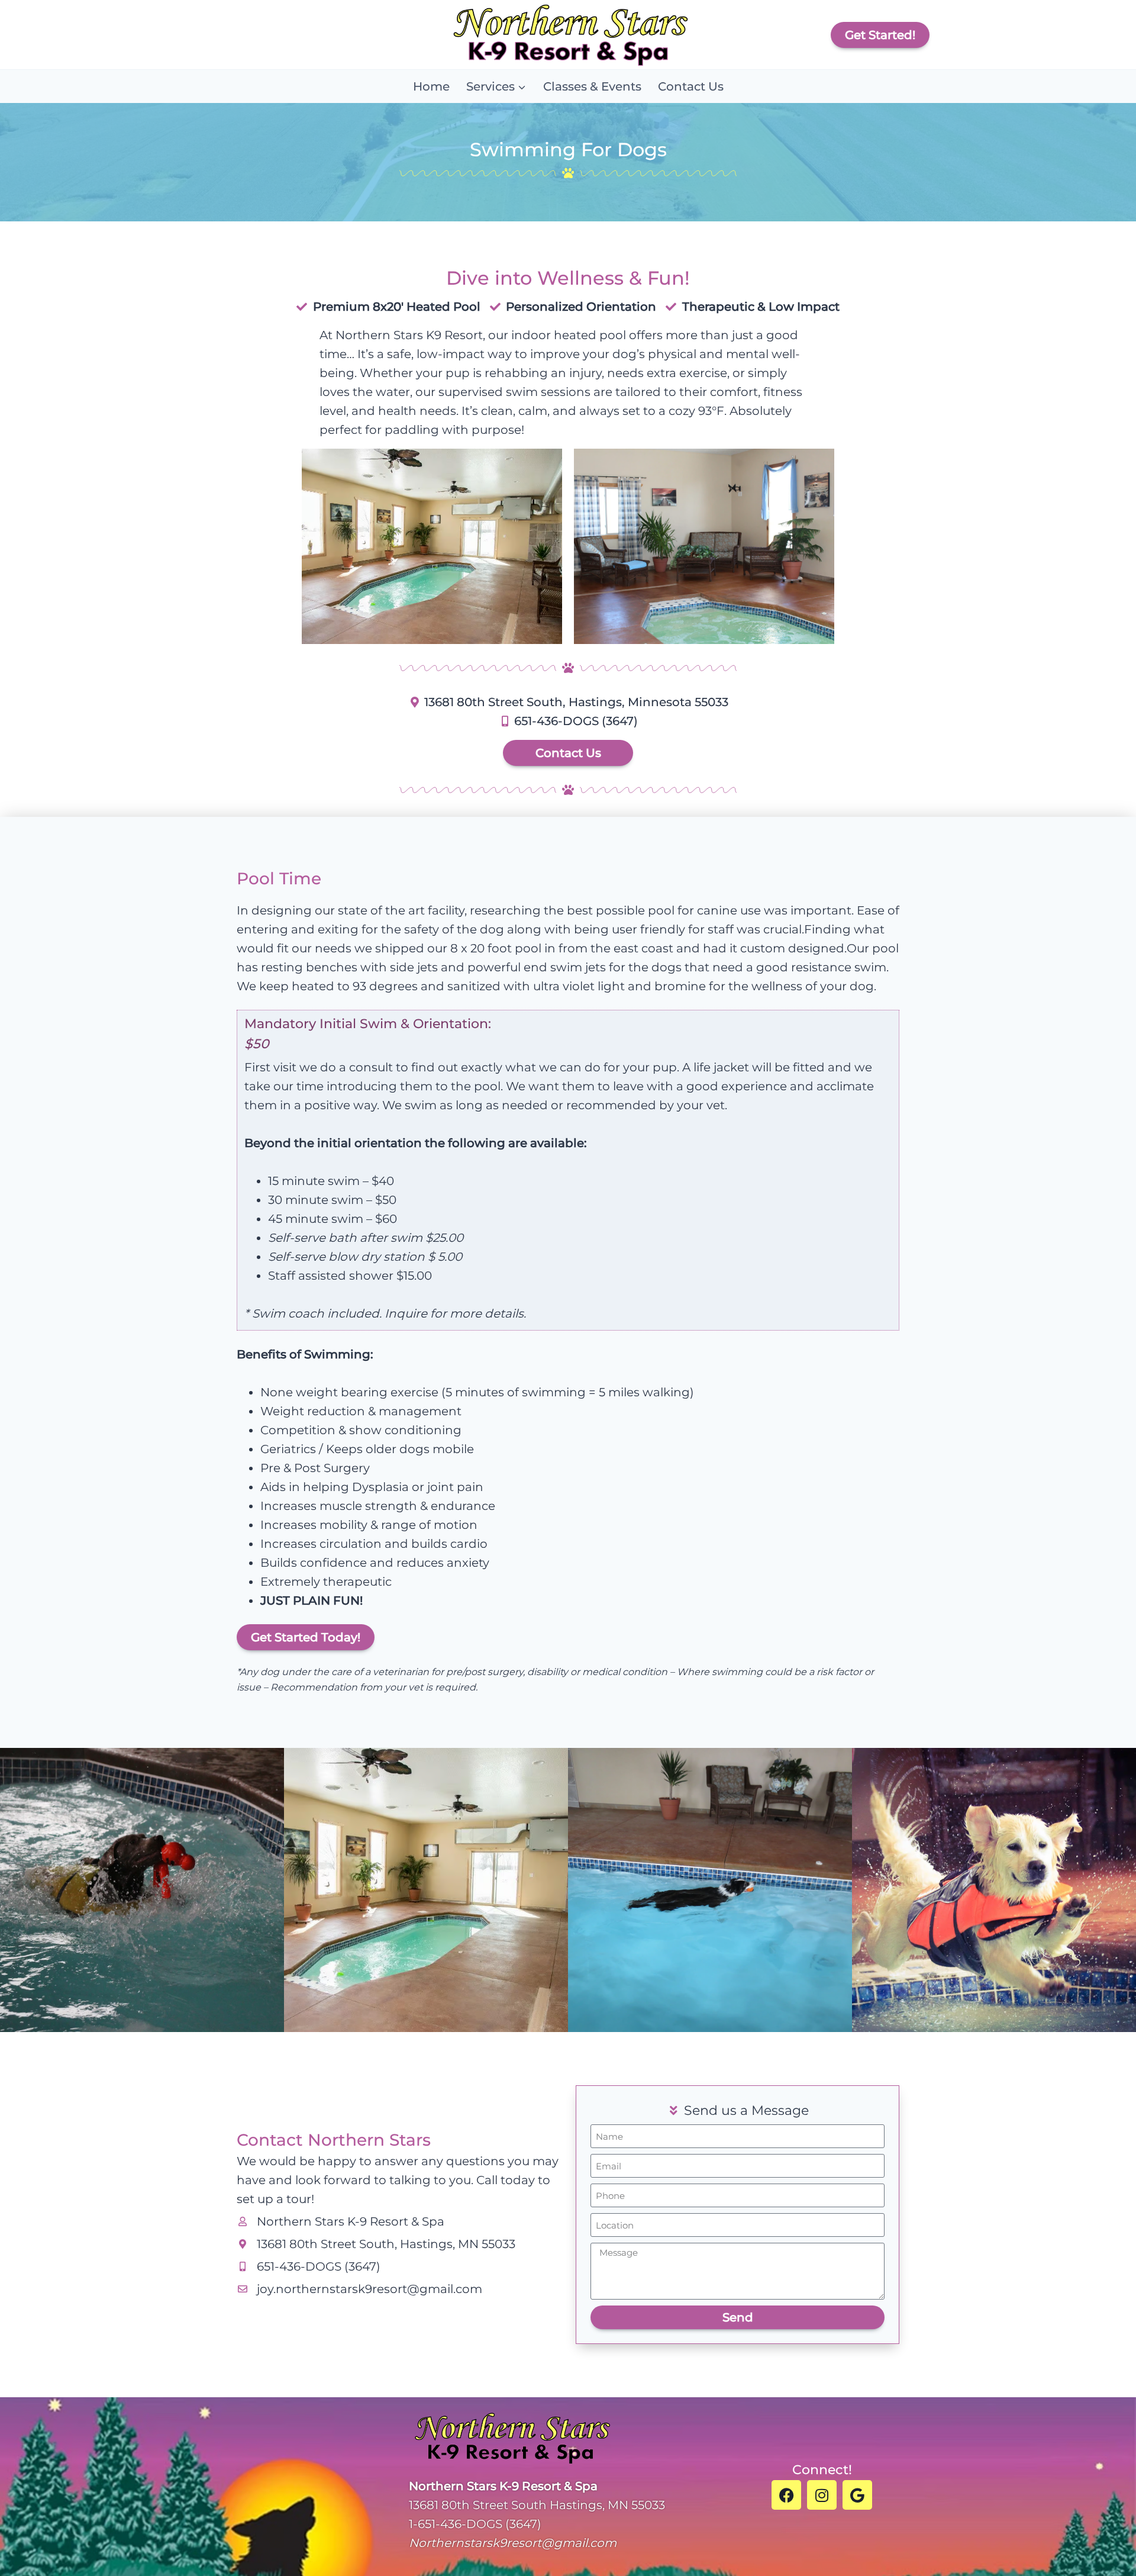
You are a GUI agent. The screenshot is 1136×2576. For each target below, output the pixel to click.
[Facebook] (786, 2495)
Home (431, 86)
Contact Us (691, 86)
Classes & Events (592, 86)
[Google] (857, 2495)
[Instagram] (822, 2495)
